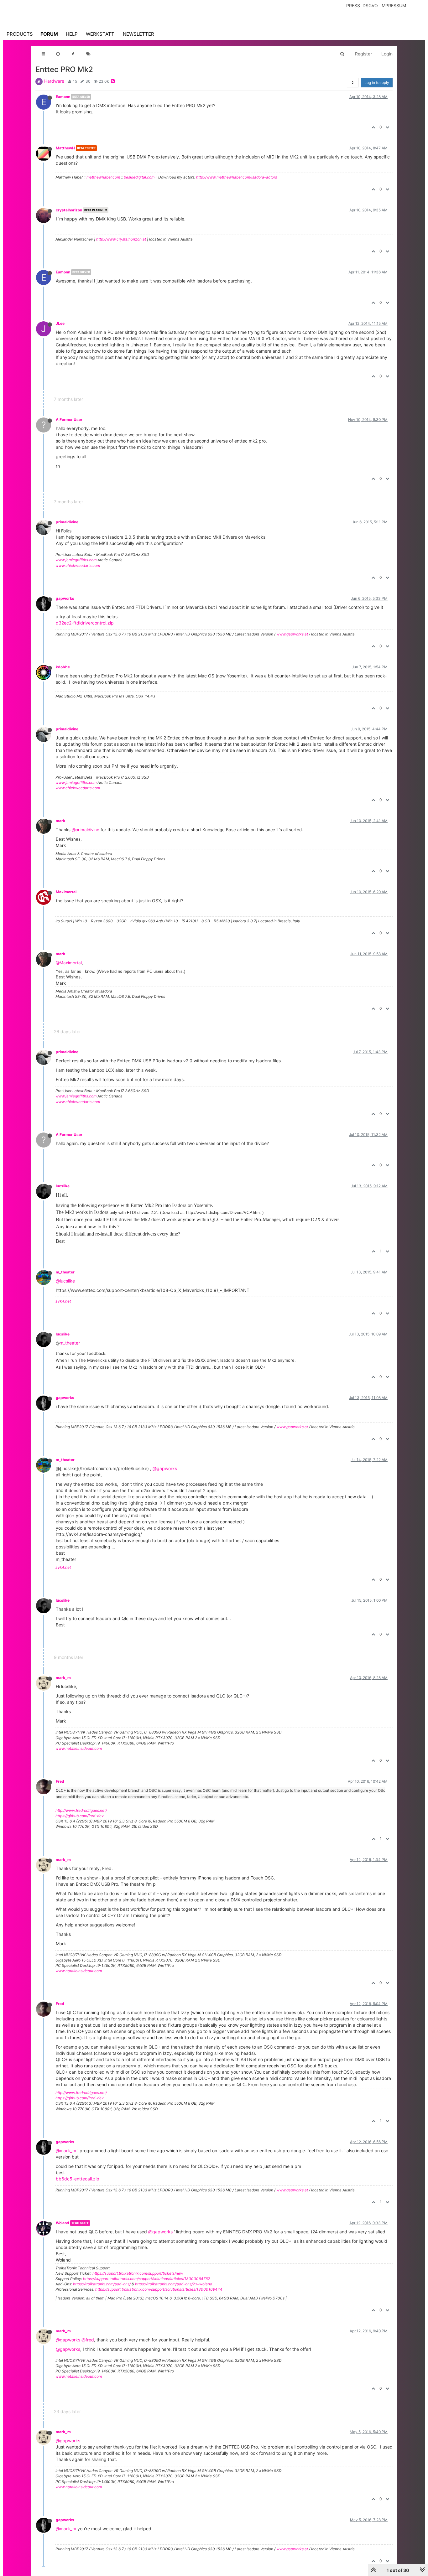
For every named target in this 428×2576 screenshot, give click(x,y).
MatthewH (65, 148)
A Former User (69, 420)
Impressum (393, 5)
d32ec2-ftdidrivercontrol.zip (85, 623)
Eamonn (63, 97)
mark (60, 821)
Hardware (54, 81)
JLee (60, 323)
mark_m (63, 1678)
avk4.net (63, 1301)
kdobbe (63, 667)
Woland (63, 2223)
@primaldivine (86, 830)
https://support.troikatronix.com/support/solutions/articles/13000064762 (146, 2279)
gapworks (65, 598)
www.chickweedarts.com (78, 565)
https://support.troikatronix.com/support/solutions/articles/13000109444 (159, 2289)
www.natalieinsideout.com (79, 1748)
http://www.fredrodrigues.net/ (81, 1810)
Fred (60, 1781)
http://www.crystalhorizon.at (121, 239)
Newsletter (138, 34)
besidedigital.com (139, 177)
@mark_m (66, 2151)
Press (353, 5)
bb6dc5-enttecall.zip (78, 2179)
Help (72, 34)
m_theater (65, 1272)
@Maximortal (69, 963)
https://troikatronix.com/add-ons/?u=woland (174, 2284)
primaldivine (67, 522)
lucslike (63, 1186)
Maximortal (66, 892)
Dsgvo (370, 5)
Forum (49, 34)
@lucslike (65, 1281)
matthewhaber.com (103, 177)
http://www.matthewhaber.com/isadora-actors (237, 177)
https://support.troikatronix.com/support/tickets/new (138, 2273)
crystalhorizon (69, 210)
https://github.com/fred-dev (80, 1816)
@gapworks (165, 1468)
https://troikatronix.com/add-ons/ (102, 2284)
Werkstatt (100, 34)
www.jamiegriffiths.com (76, 560)
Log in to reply (377, 83)
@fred (88, 2340)
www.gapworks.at (292, 634)
